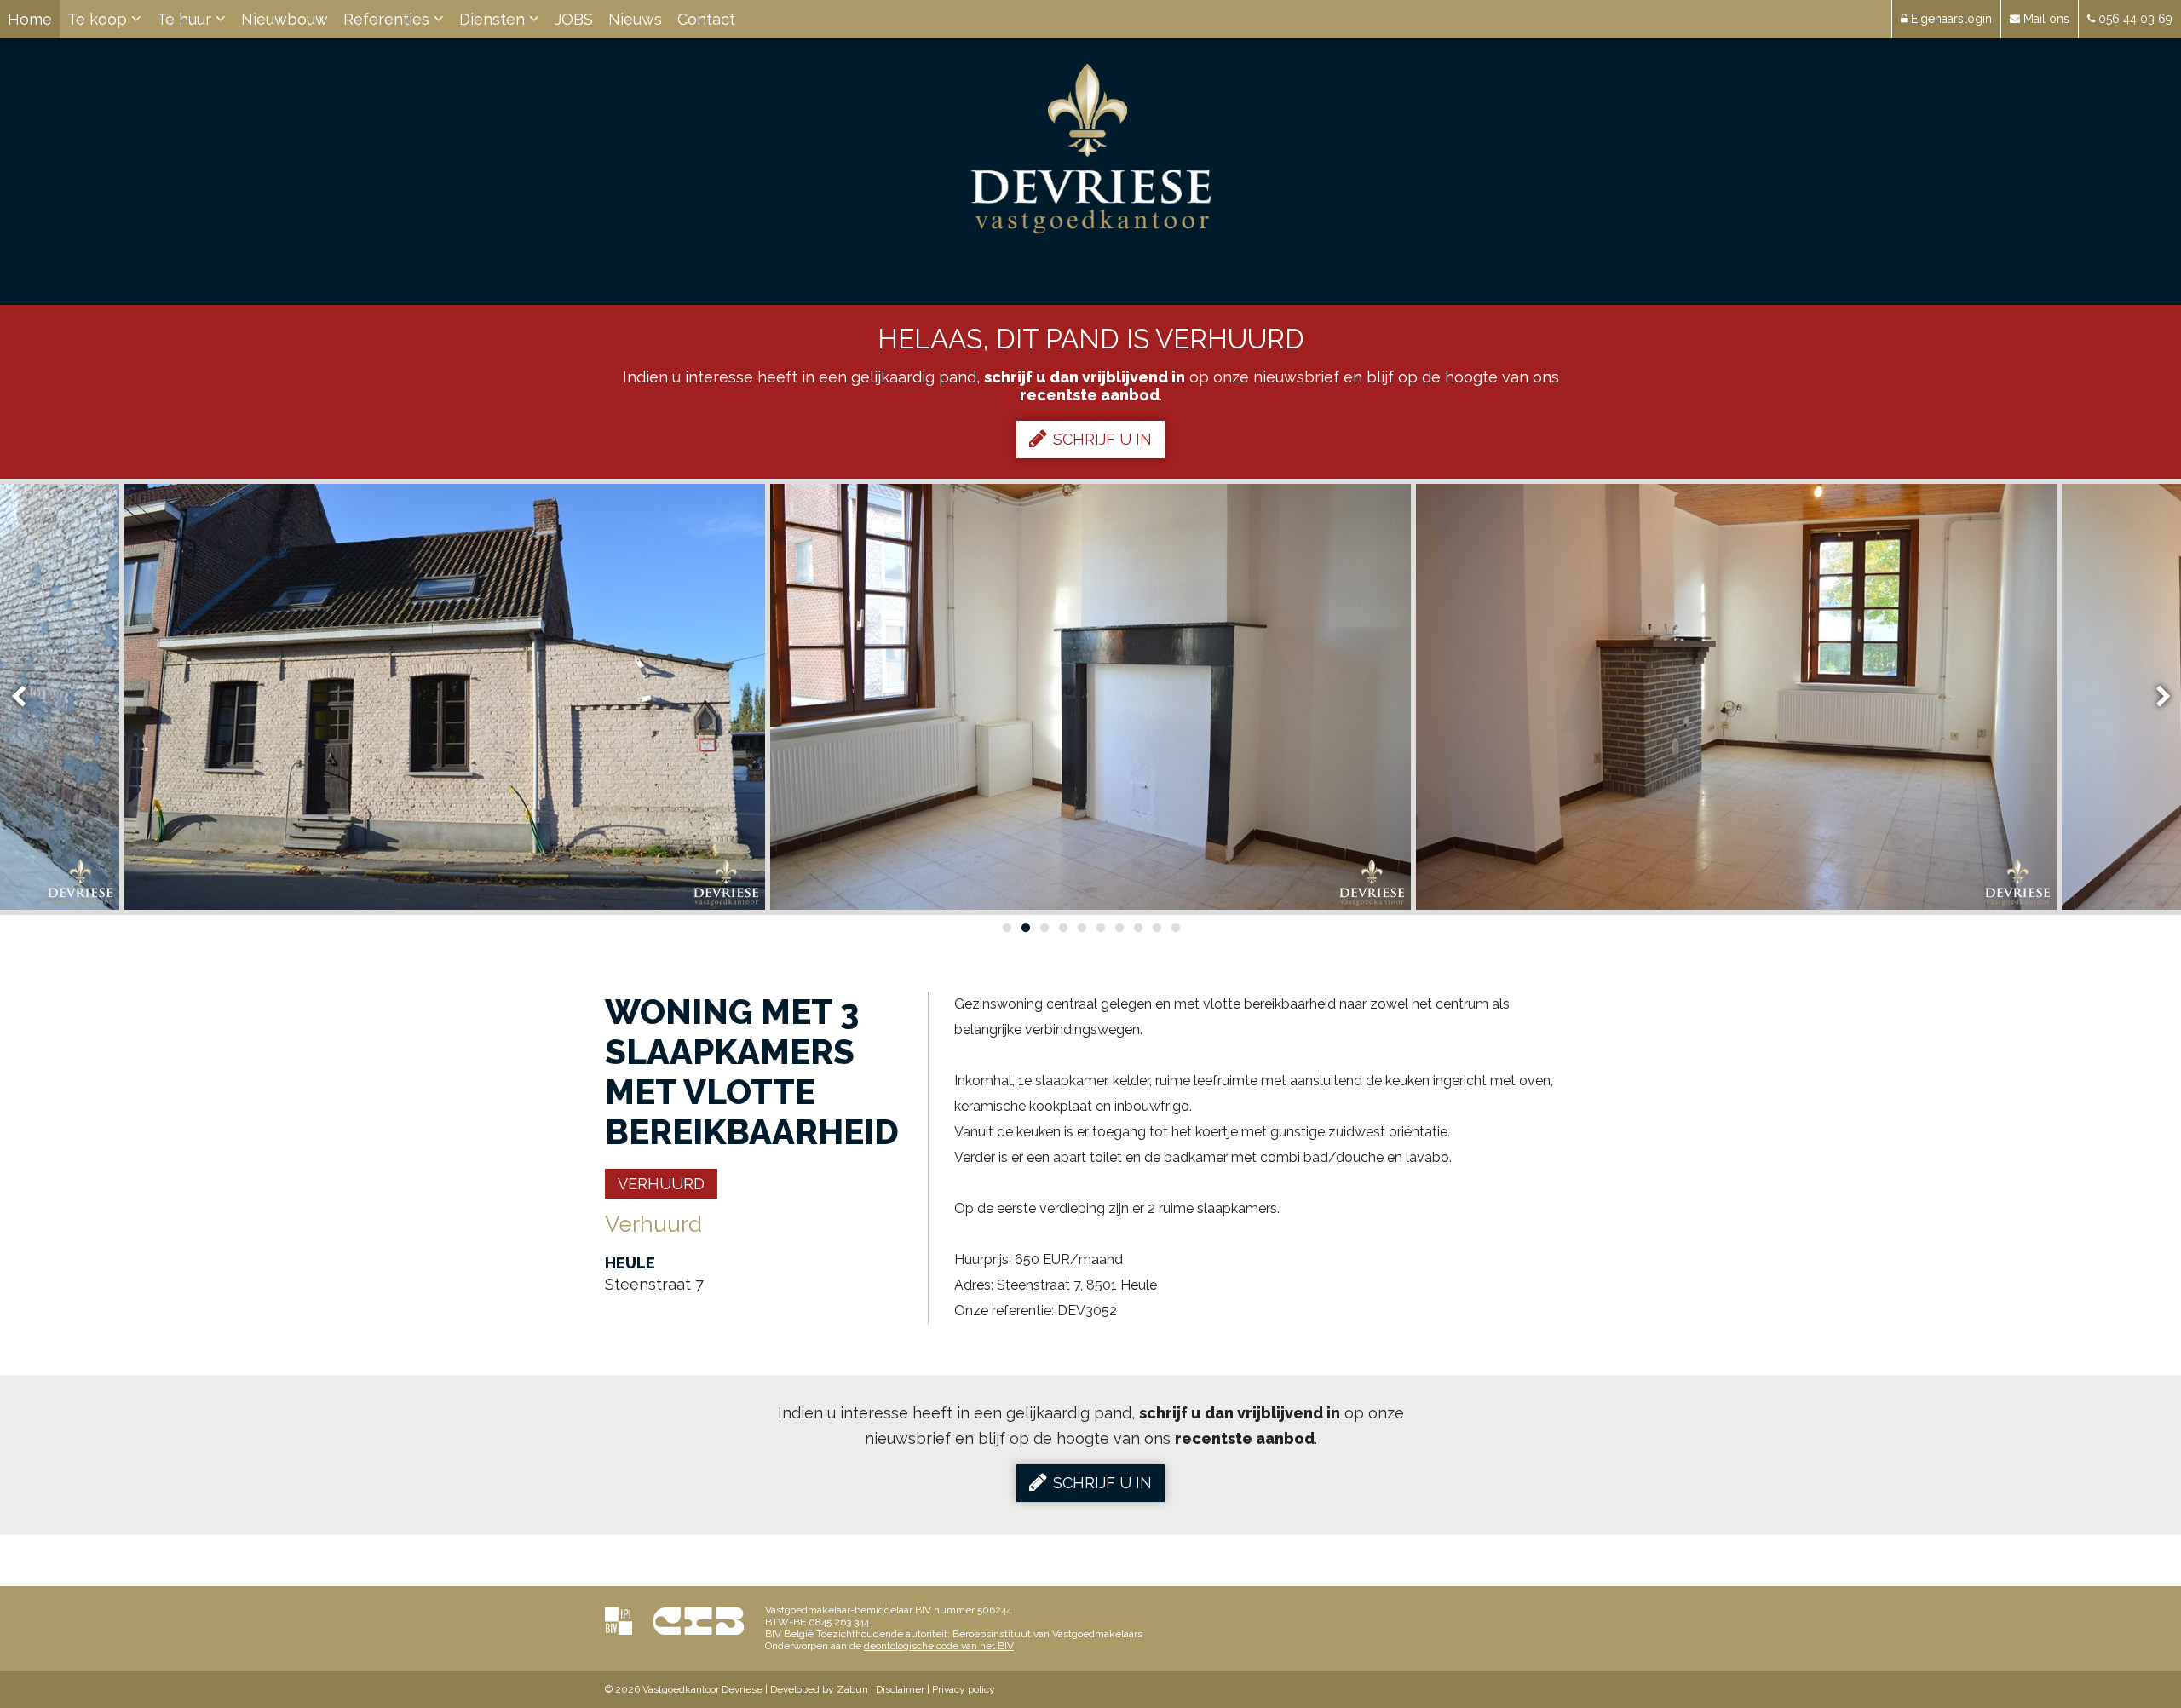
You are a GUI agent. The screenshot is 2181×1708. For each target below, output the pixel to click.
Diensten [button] (494, 19)
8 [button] (1137, 928)
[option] (445, 697)
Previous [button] (26, 697)
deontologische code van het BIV (939, 1646)
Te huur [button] (186, 19)
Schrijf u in (1102, 439)
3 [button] (1044, 928)
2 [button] (1025, 928)
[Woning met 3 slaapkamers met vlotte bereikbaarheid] (445, 697)
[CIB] (699, 1621)
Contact (706, 19)
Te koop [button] (99, 19)
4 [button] (1062, 928)
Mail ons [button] (2045, 19)
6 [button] (1100, 928)
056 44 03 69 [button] (2134, 19)
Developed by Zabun (819, 1689)
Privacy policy (964, 1689)
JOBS (574, 19)
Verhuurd (661, 1184)
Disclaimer (900, 1689)
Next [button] (2155, 697)
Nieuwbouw (285, 19)
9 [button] (1156, 928)
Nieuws (635, 19)
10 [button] (1175, 928)
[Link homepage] (1091, 149)
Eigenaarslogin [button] (1950, 19)
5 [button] (1081, 928)
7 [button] (1119, 928)
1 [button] (1006, 928)
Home (30, 19)
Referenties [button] (388, 19)
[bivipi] (619, 1621)
